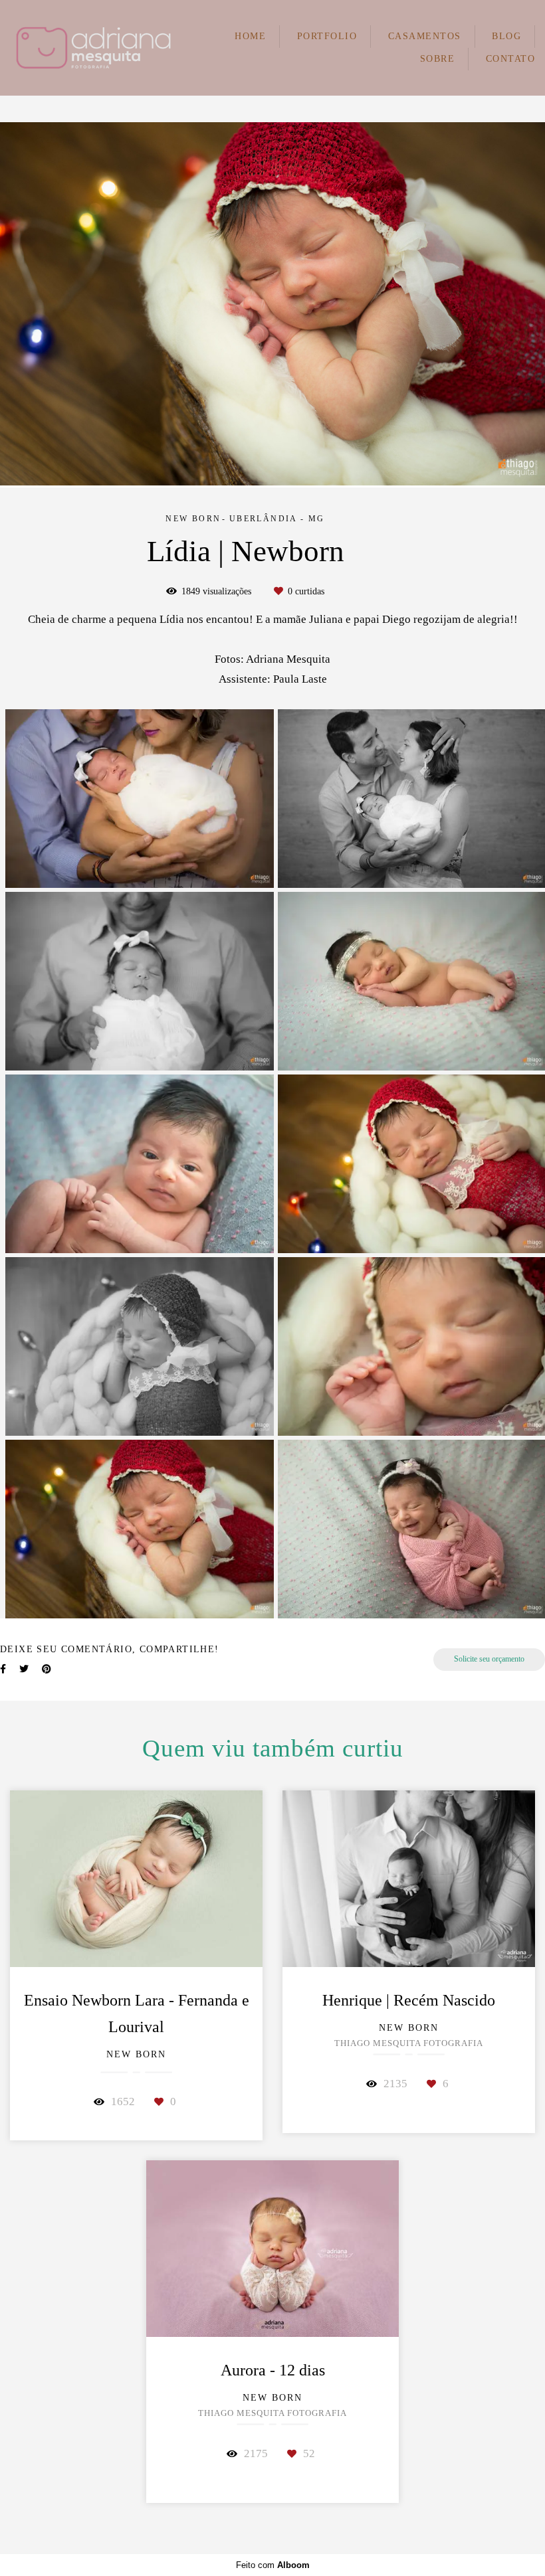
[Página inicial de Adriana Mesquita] (93, 48)
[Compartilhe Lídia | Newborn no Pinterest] (47, 1669)
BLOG (506, 36)
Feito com (273, 2565)
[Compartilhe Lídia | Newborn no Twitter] (24, 1669)
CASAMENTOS (425, 36)
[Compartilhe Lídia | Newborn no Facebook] (3, 1669)
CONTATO (511, 59)
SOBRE (438, 59)
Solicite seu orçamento (489, 1659)
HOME (250, 36)
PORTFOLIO (327, 36)
